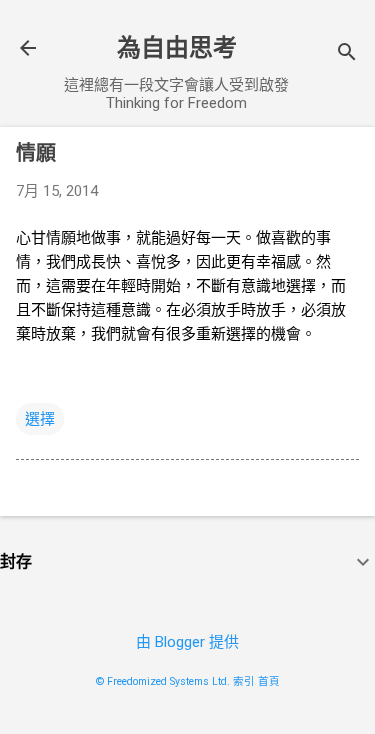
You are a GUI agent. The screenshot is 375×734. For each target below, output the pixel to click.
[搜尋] (347, 54)
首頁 (269, 681)
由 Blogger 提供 (187, 642)
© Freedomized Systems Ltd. (163, 681)
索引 (244, 681)
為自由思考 (177, 48)
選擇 (40, 419)
